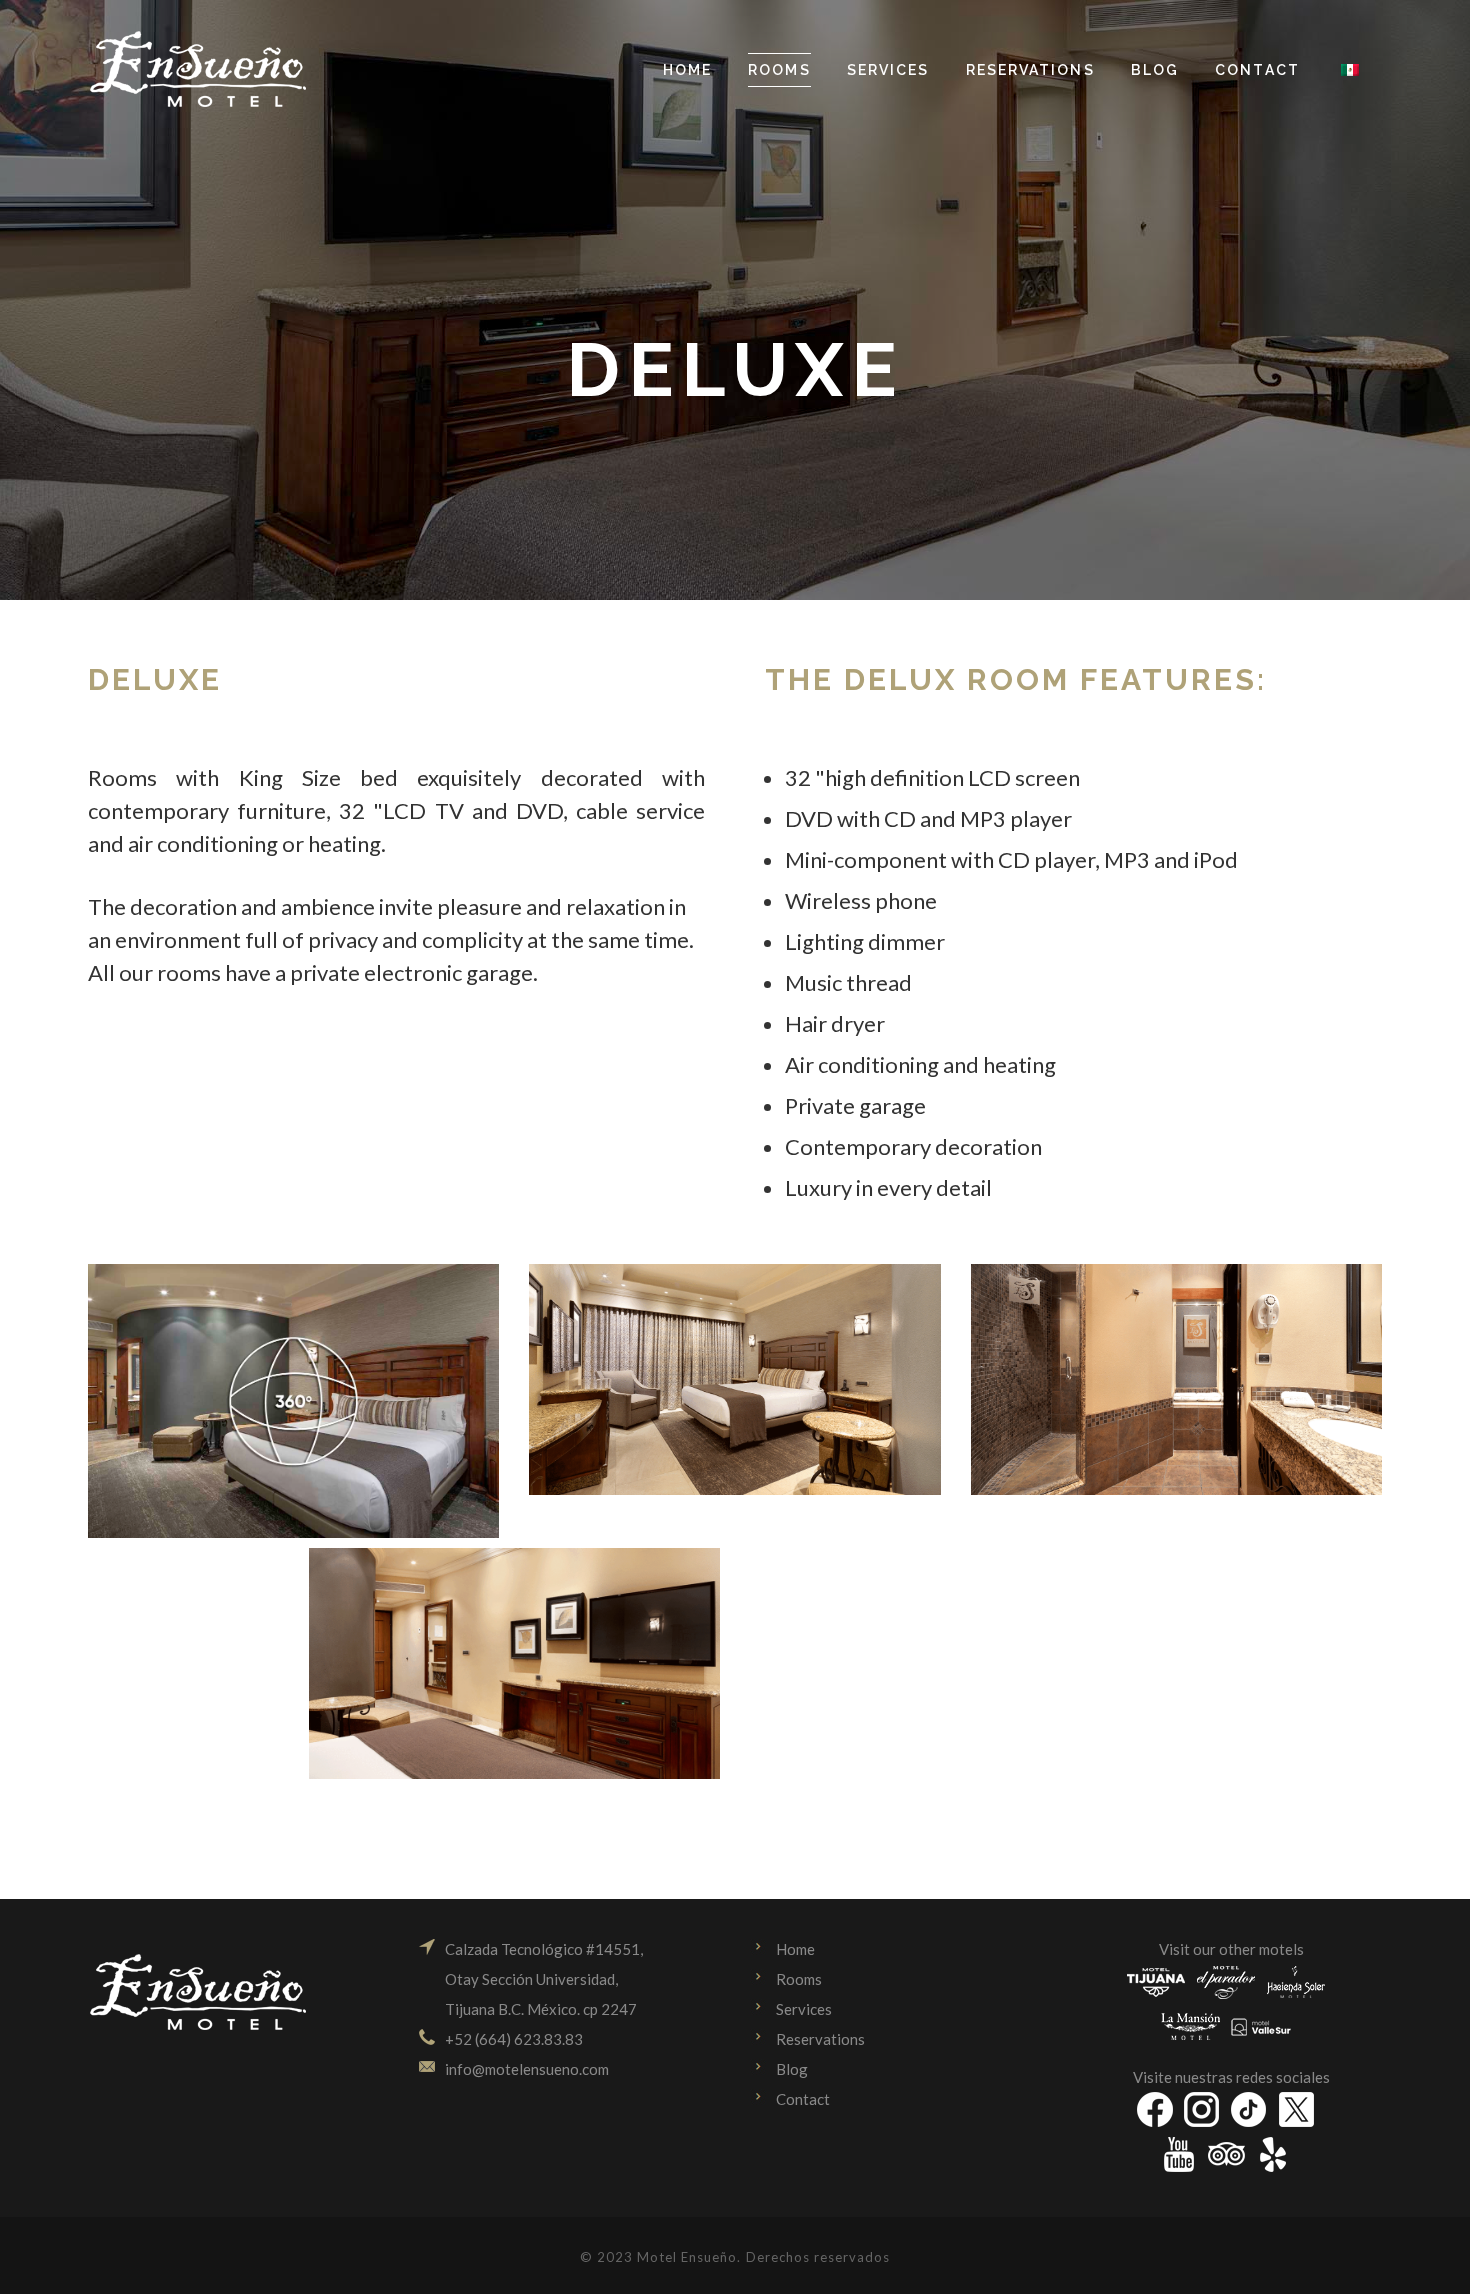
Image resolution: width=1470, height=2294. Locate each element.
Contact (803, 2099)
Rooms (799, 1979)
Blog (792, 2069)
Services (804, 2009)
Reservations (820, 2039)
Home (795, 1949)
